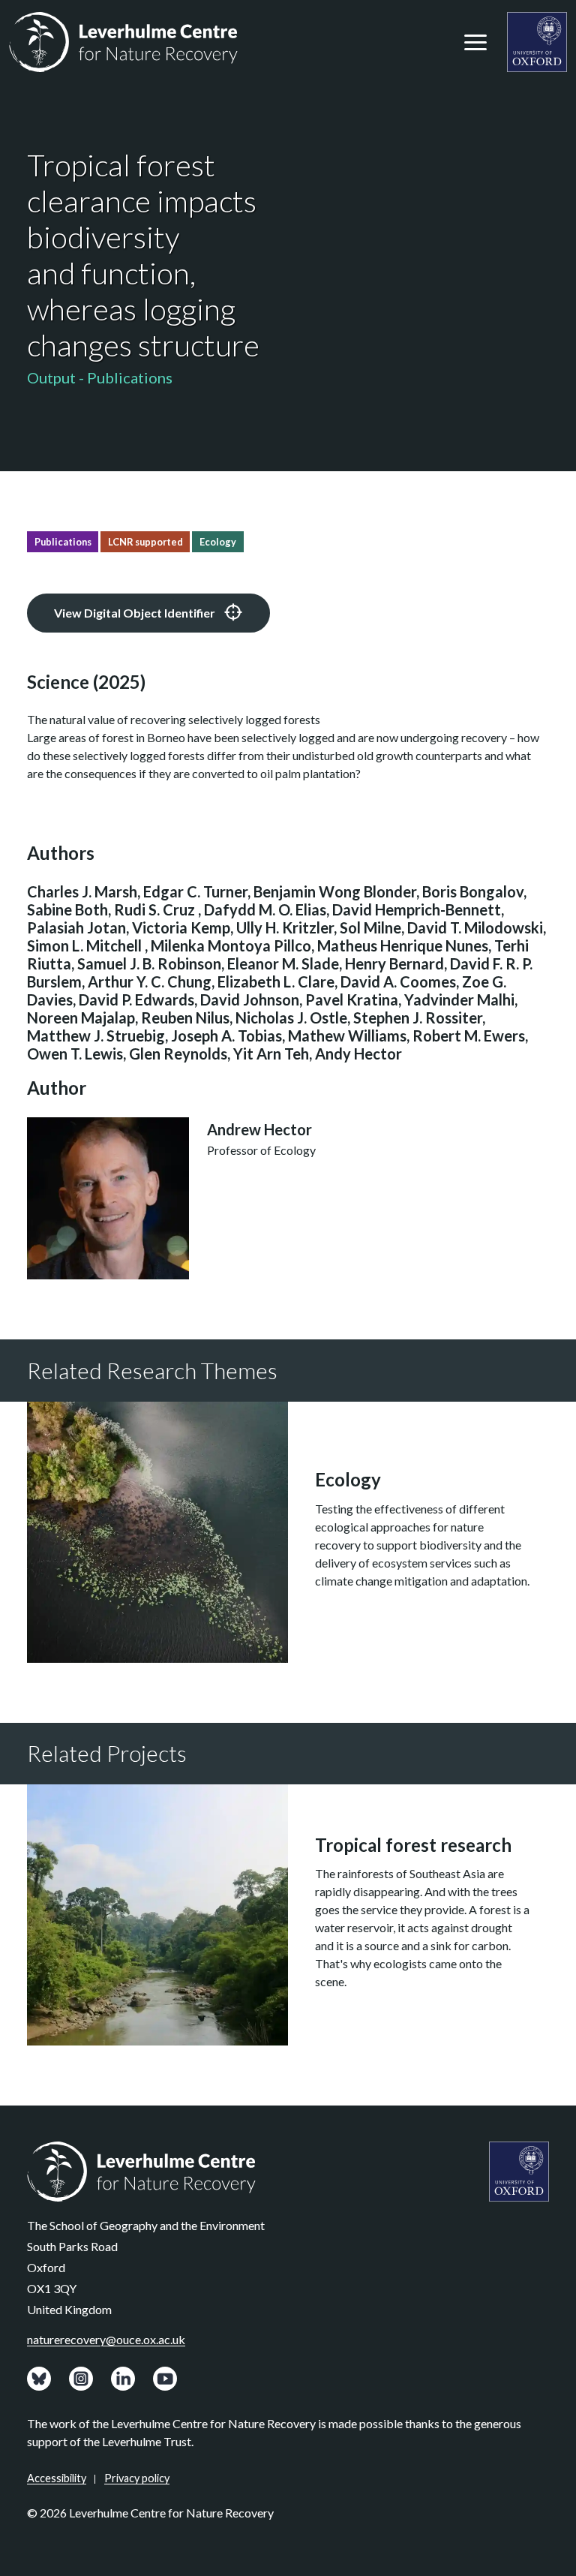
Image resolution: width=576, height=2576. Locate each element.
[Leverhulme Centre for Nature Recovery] (123, 42)
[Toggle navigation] (475, 42)
